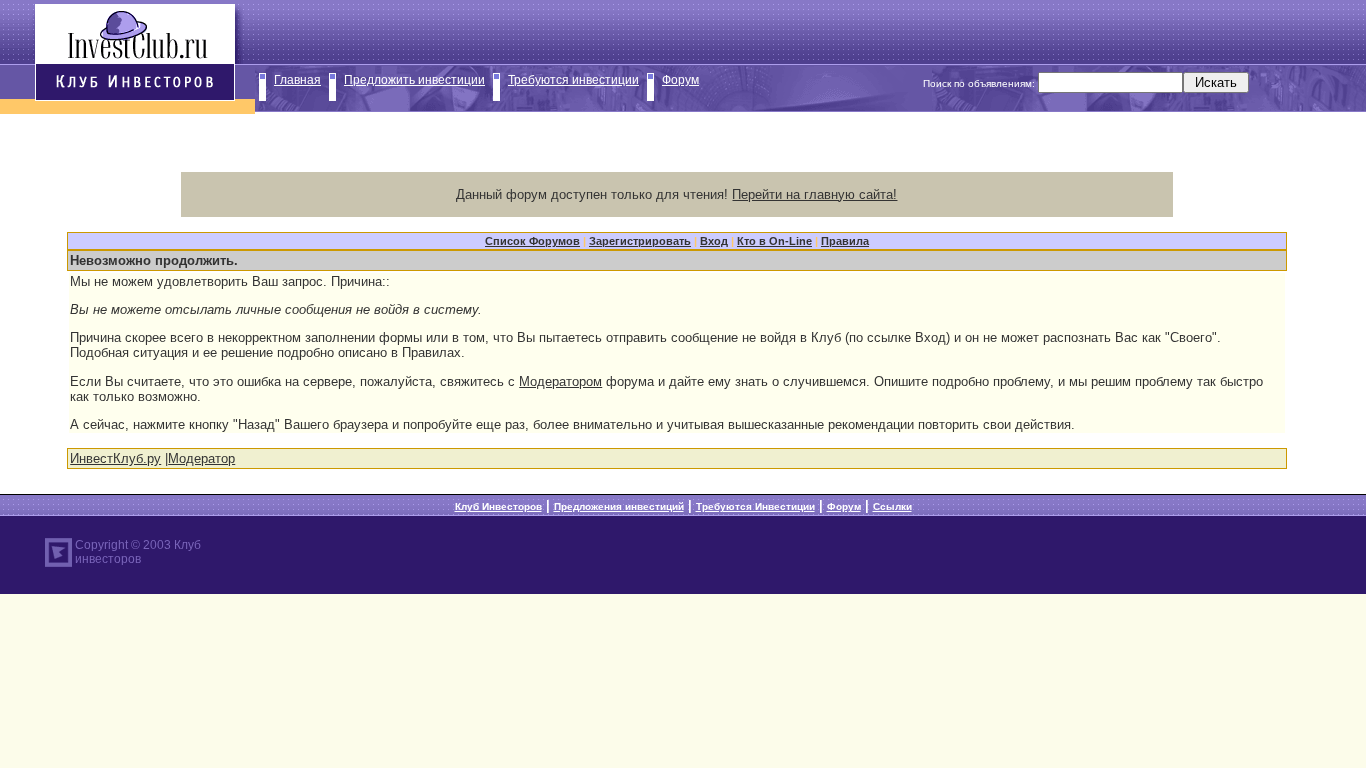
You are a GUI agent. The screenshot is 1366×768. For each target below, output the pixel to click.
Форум (680, 80)
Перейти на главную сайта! (814, 194)
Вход (714, 241)
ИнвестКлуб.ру (115, 458)
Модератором (560, 381)
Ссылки (892, 506)
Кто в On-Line (774, 241)
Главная (297, 80)
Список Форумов (532, 241)
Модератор (201, 458)
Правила (845, 241)
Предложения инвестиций (619, 506)
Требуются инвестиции (573, 80)
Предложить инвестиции (414, 80)
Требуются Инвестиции (755, 506)
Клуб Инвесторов (498, 506)
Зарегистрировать (640, 241)
